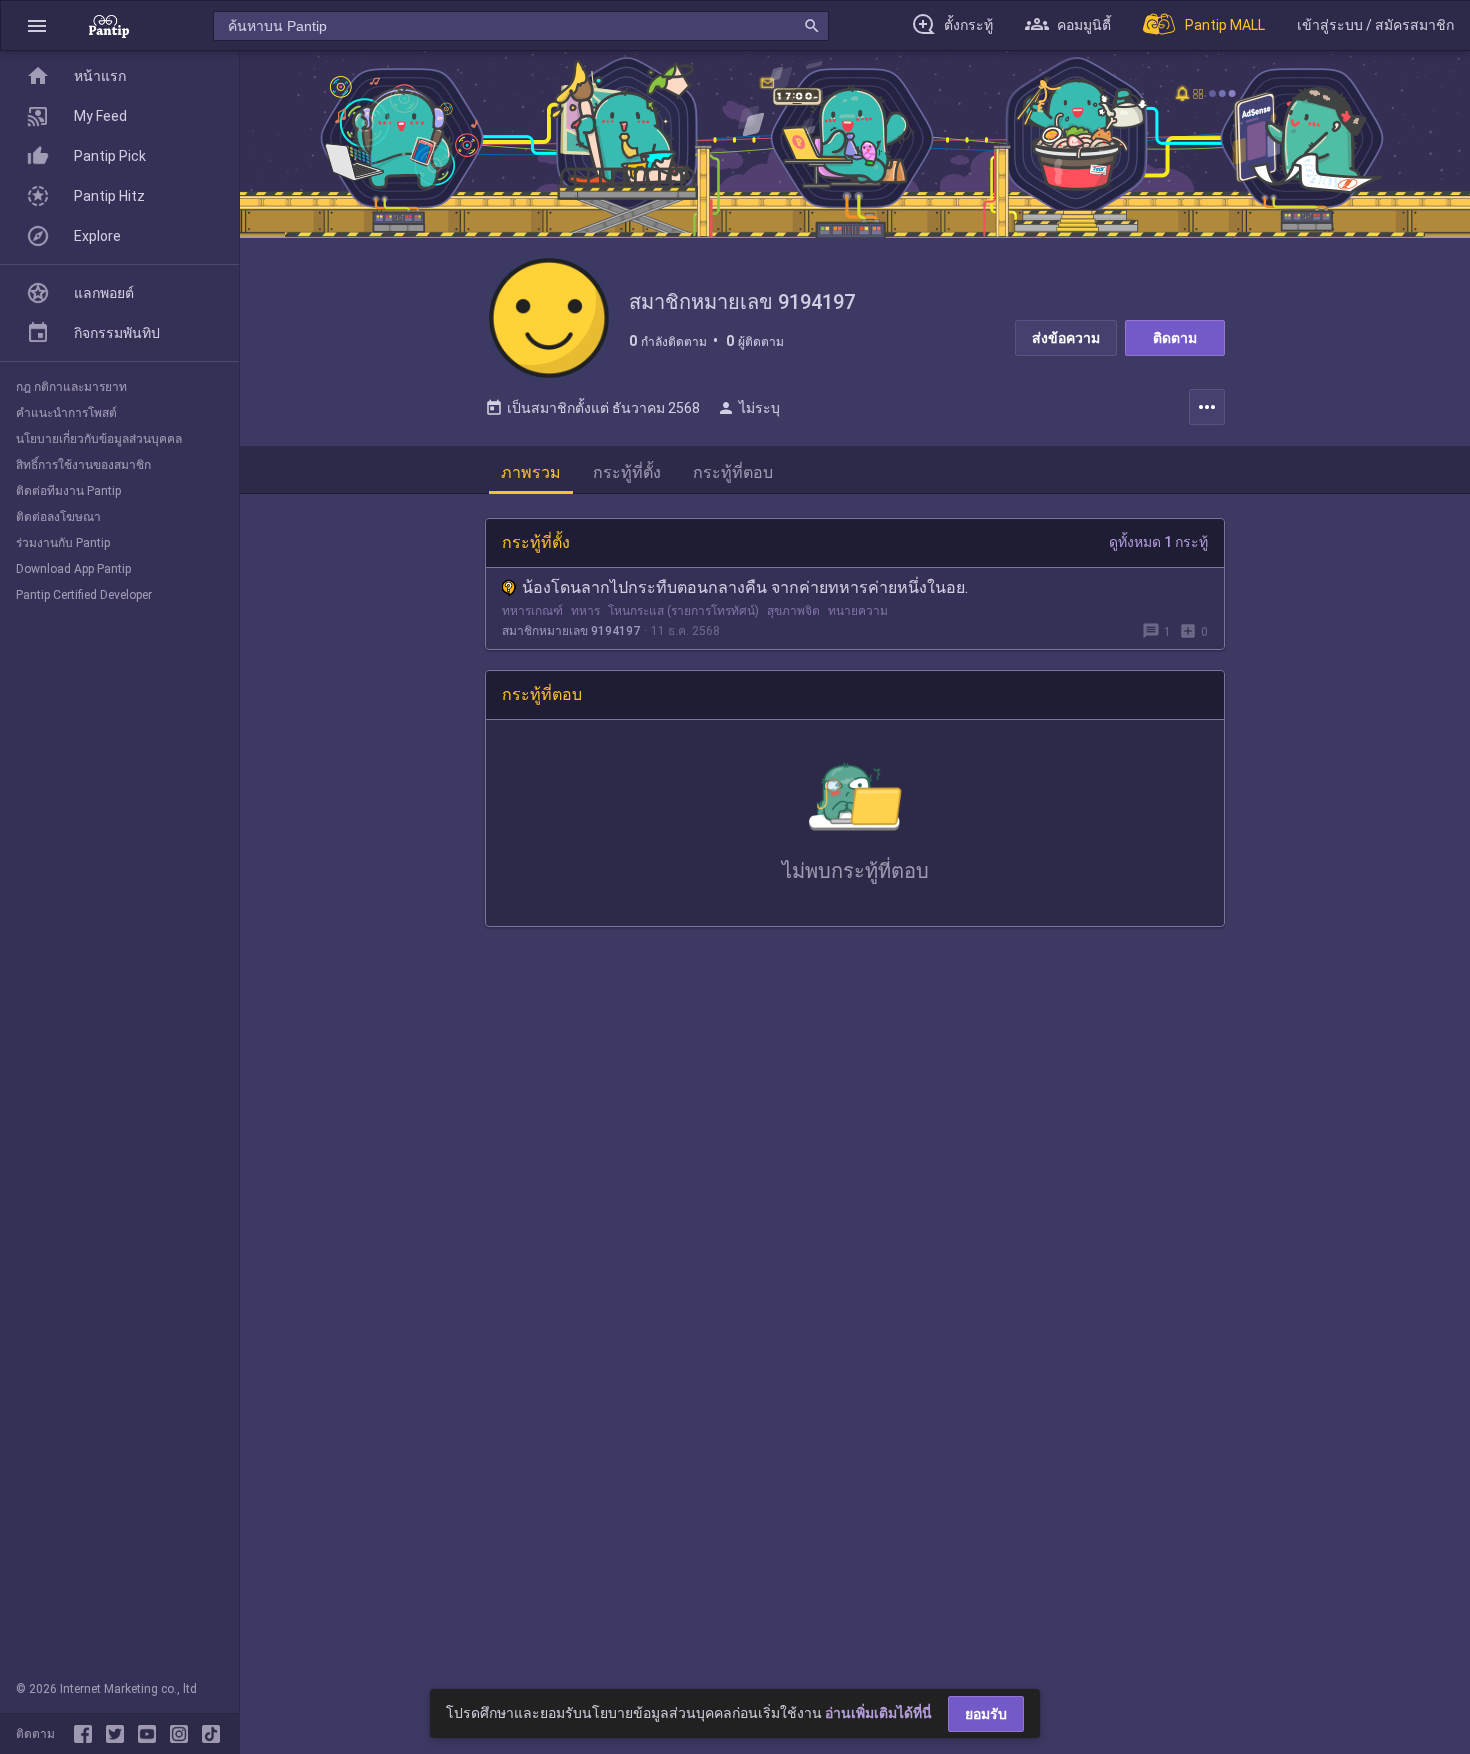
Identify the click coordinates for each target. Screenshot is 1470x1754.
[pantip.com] (109, 25)
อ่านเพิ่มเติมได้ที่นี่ (878, 1713)
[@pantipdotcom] (183, 1734)
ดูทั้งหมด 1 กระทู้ (1158, 542)
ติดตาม (1175, 338)
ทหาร (585, 611)
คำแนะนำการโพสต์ (66, 413)
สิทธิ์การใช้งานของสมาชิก (83, 465)
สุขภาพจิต (793, 611)
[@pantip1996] (211, 1734)
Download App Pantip (73, 569)
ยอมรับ (986, 1714)
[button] (37, 25)
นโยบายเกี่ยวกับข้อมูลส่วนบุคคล (99, 439)
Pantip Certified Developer (84, 595)
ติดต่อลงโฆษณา (58, 517)
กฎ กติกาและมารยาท (71, 387)
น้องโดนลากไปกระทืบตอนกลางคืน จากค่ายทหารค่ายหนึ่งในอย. (745, 587)
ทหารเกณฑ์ (532, 611)
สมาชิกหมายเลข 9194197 (571, 631)
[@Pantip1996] (119, 1734)
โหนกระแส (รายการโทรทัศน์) (683, 611)
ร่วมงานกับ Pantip (63, 543)
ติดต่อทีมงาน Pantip (68, 491)
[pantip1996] (151, 1734)
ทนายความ (858, 611)
